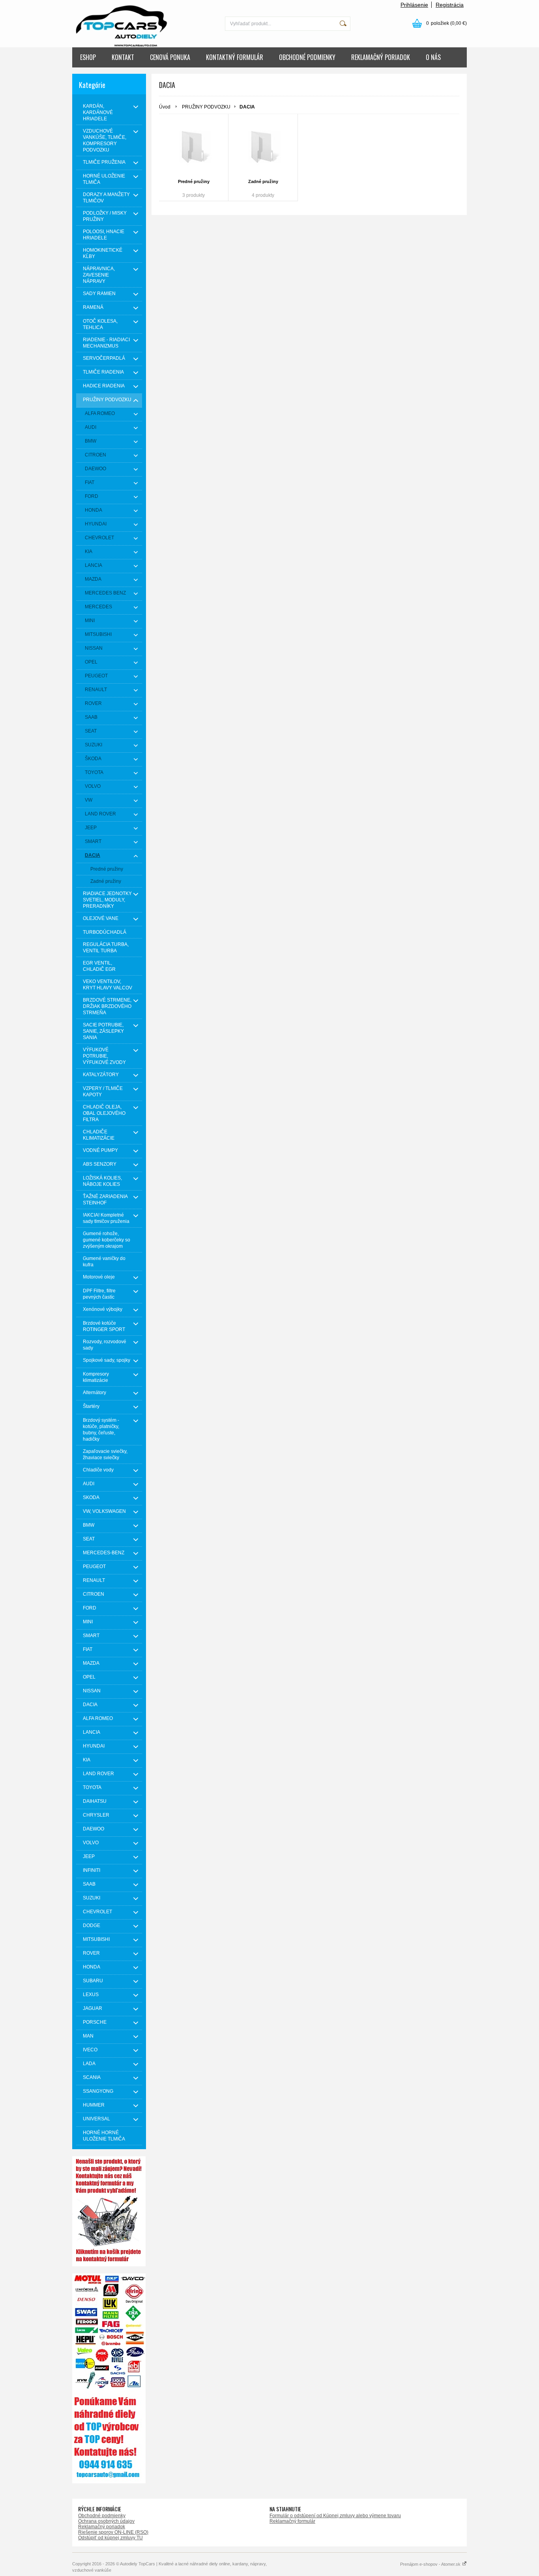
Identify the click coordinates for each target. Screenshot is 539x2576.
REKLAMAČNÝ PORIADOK (381, 57)
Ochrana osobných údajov (106, 2521)
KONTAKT (123, 57)
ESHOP (88, 57)
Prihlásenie (414, 5)
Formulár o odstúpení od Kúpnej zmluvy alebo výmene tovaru (335, 2516)
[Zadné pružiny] (263, 148)
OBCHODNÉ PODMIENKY (307, 57)
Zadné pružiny (263, 181)
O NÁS (433, 57)
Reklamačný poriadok (102, 2527)
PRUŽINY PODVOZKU (206, 107)
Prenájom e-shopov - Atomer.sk (431, 2564)
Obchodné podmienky (102, 2516)
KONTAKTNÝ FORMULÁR (235, 57)
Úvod (165, 107)
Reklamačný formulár (292, 2521)
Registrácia (450, 5)
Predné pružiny (194, 181)
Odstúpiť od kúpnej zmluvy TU (110, 2538)
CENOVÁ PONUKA (170, 57)
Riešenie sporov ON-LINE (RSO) (113, 2532)
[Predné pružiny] (194, 148)
